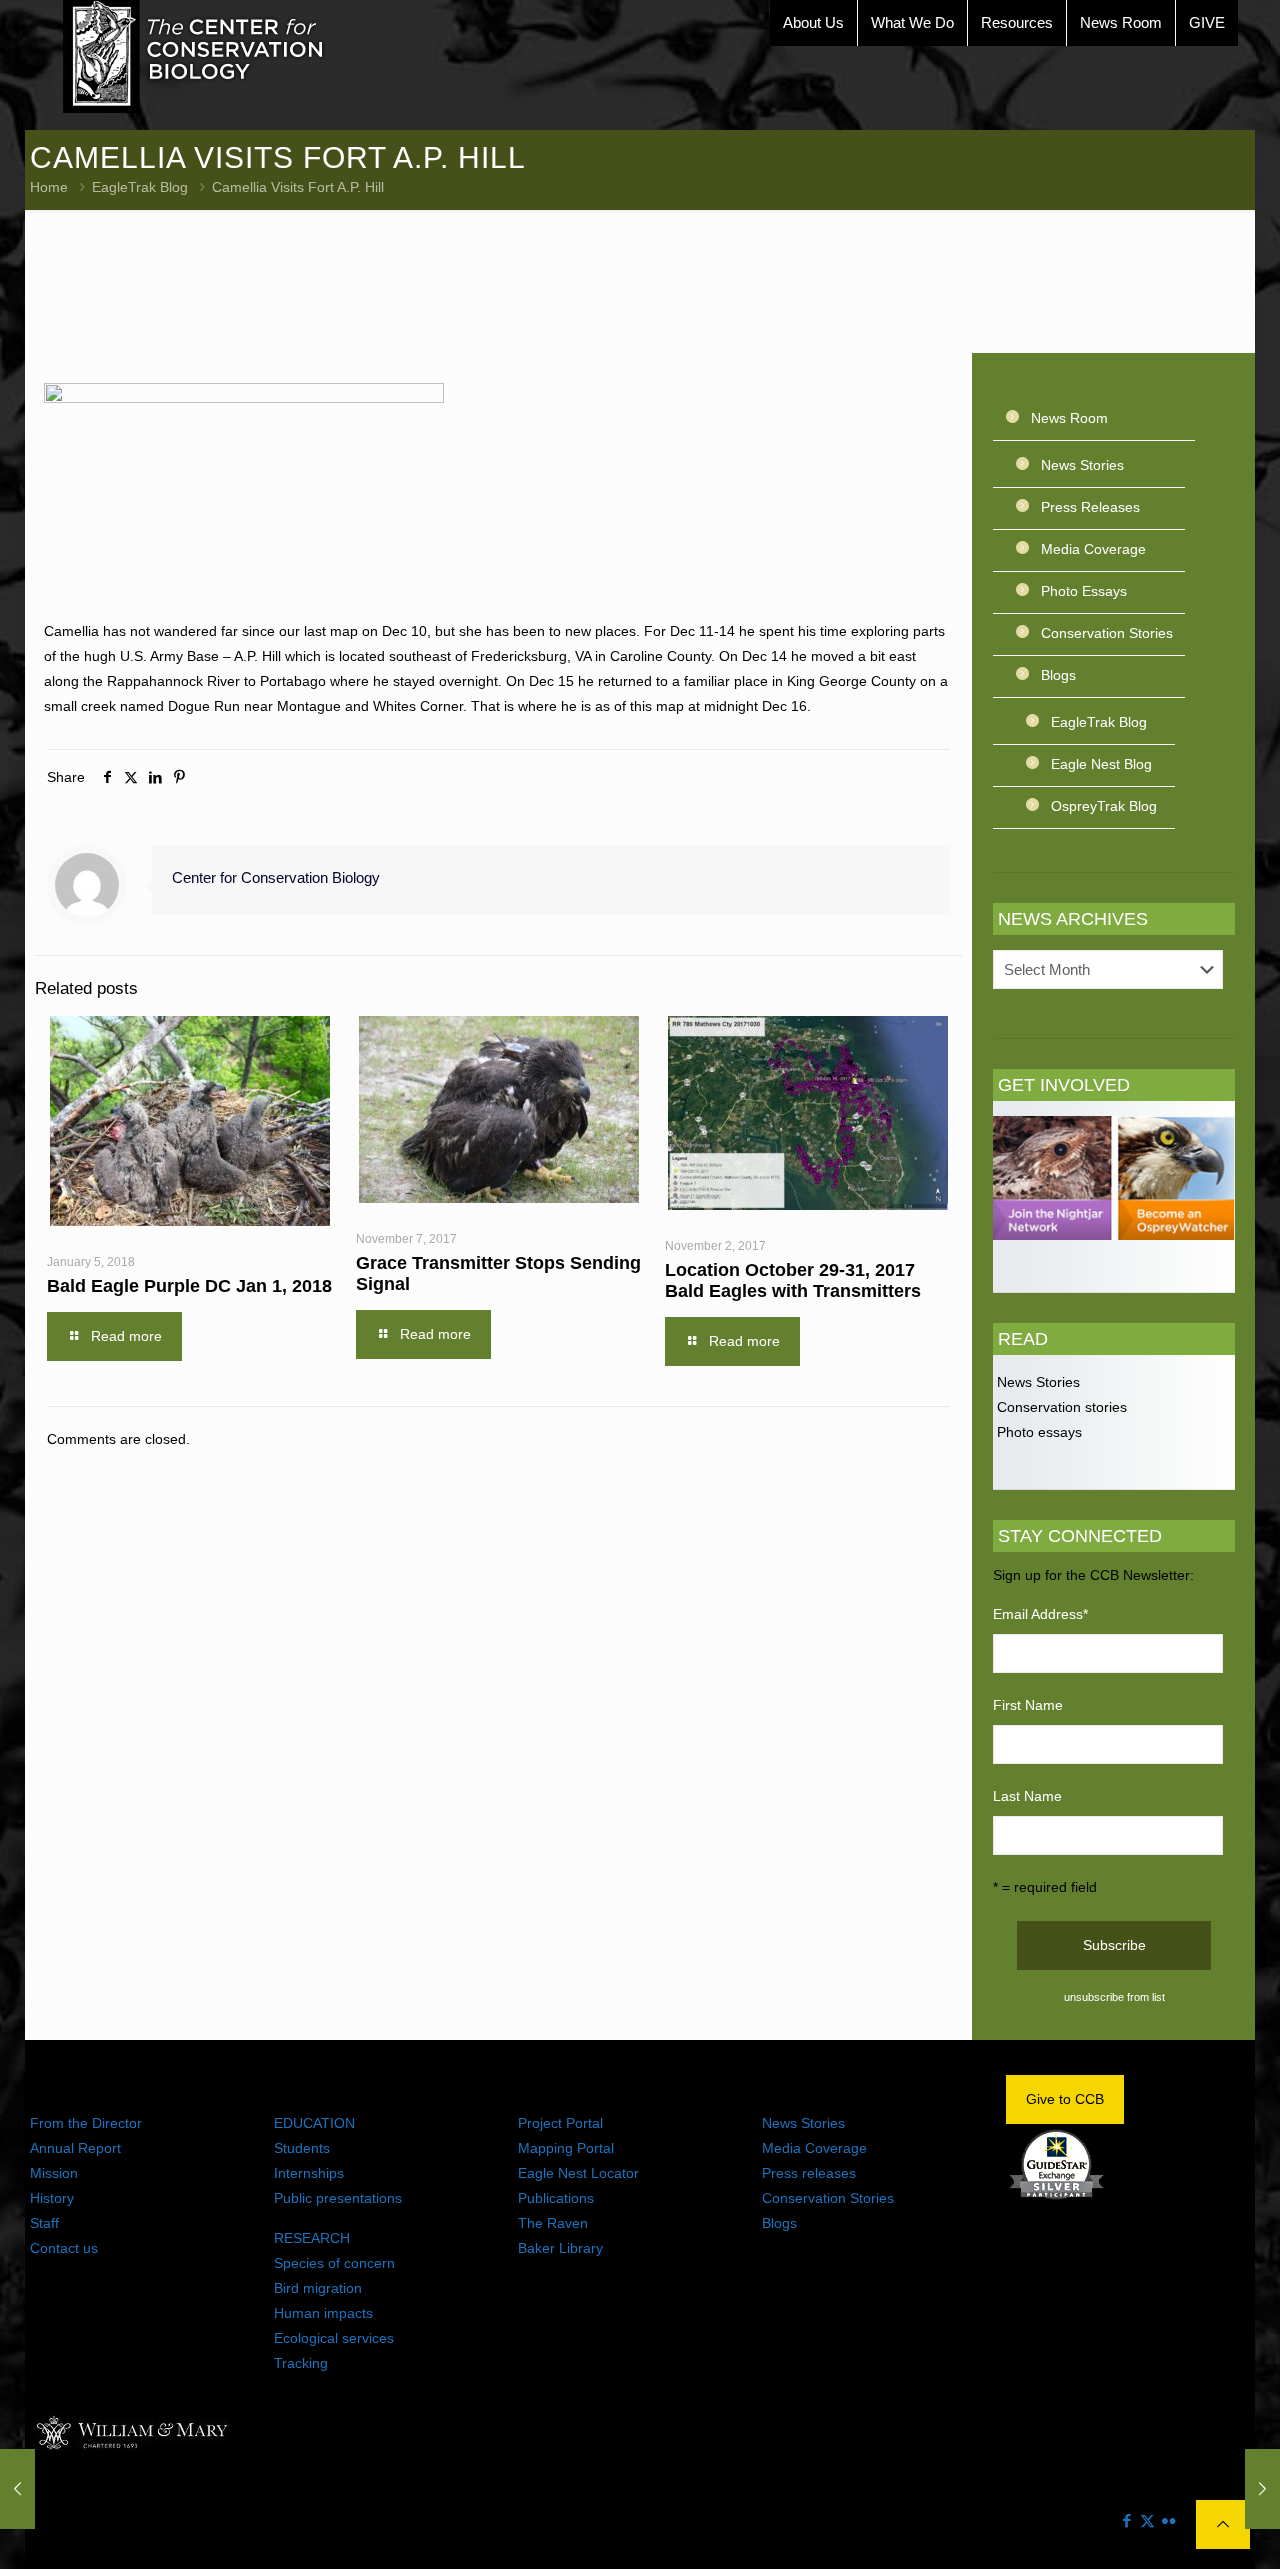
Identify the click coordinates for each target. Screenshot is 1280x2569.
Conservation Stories (1107, 633)
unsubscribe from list (1114, 1997)
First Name (1028, 1705)
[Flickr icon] (1168, 2520)
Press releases (809, 2173)
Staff (44, 2223)
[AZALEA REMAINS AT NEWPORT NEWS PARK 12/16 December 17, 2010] (17, 2489)
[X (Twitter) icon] (1147, 2520)
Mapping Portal (566, 2148)
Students (302, 2148)
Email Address (1040, 1614)
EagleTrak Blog (140, 187)
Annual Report (75, 2148)
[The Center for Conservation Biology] (194, 56)
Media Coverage (1093, 549)
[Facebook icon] (1126, 2520)
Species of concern (334, 2263)
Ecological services (334, 2338)
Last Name (1027, 1796)
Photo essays (1037, 1432)
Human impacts (323, 2313)
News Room (1069, 418)
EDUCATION (314, 2123)
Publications (556, 2198)
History (52, 2198)
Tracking (301, 2363)
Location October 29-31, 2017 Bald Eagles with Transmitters (793, 1280)
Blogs (1058, 675)
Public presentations (338, 2198)
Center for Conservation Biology (276, 877)
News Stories (1082, 465)
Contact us (64, 2248)
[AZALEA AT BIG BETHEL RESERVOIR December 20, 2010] (1262, 2489)
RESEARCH (312, 2238)
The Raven (553, 2223)
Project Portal (560, 2123)
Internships (309, 2173)
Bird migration (318, 2288)
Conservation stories (1060, 1407)
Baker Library (560, 2248)
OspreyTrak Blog (1104, 806)
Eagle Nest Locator (578, 2173)
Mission (54, 2173)
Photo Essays (1084, 591)
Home (49, 187)
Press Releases (1090, 507)
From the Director (86, 2123)
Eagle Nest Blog (1101, 764)
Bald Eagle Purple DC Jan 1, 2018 (189, 1286)
